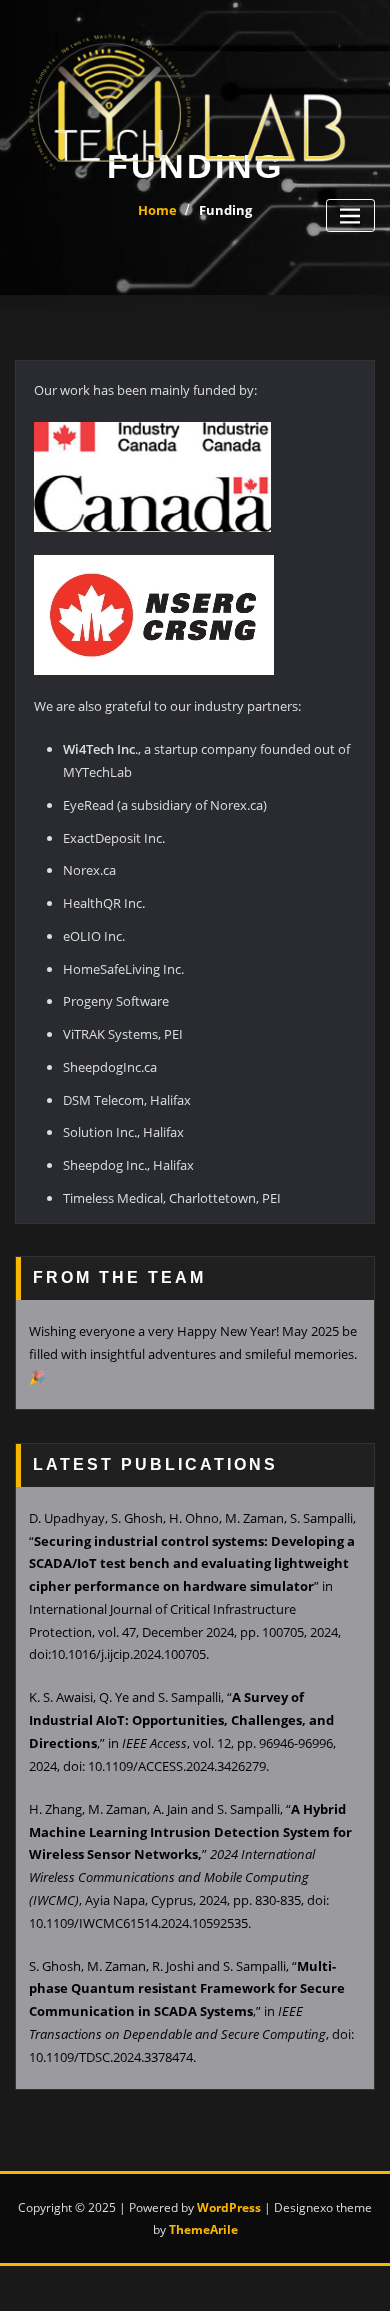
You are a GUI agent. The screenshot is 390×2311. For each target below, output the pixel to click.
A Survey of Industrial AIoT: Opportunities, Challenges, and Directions (181, 1720)
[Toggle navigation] (350, 215)
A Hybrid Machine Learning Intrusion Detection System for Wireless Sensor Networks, (190, 1832)
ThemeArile (203, 2229)
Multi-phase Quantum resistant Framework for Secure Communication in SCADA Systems (187, 1989)
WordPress (229, 2207)
